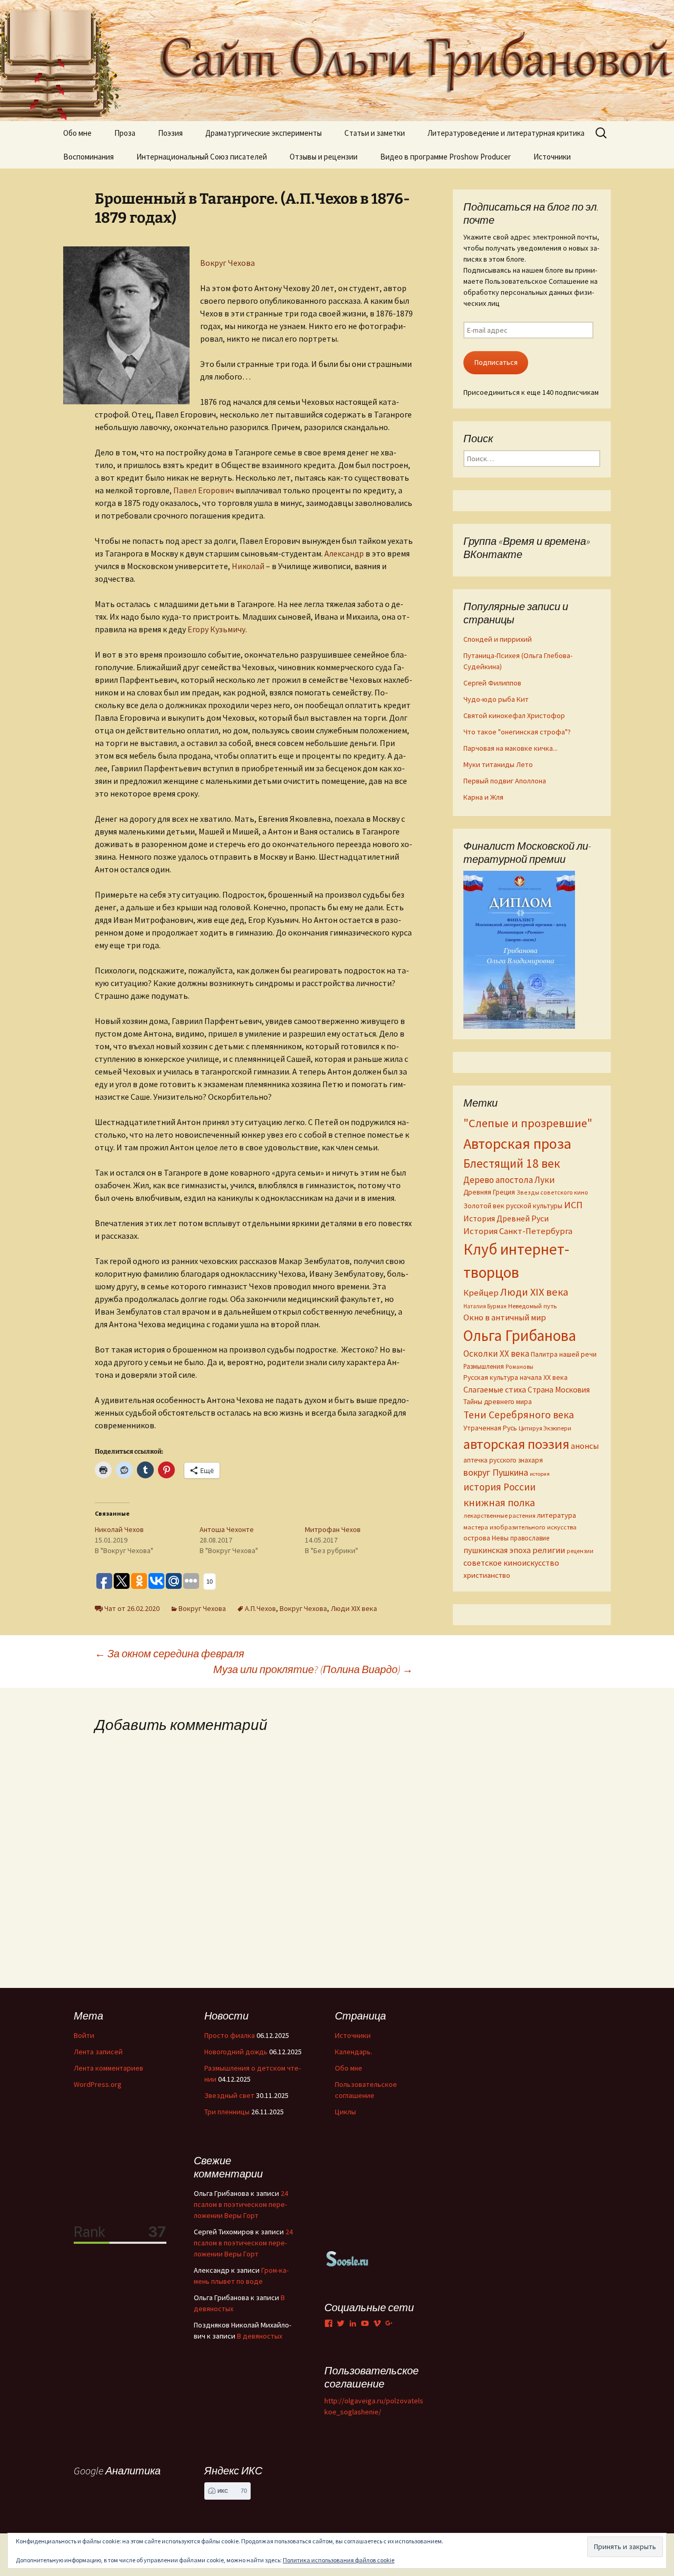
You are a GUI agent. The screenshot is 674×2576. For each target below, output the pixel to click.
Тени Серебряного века (519, 1415)
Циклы (345, 2112)
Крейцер (481, 1293)
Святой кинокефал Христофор (514, 715)
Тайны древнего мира (498, 1401)
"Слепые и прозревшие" (528, 1123)
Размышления (484, 1366)
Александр (344, 553)
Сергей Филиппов (492, 683)
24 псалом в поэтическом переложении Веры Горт (241, 2204)
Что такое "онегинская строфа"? (517, 732)
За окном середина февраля (170, 1653)
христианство (487, 1575)
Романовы (519, 1367)
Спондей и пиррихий (498, 639)
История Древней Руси (506, 1218)
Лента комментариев (108, 2068)
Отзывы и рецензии (324, 157)
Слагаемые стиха (495, 1389)
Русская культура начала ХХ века (516, 1377)
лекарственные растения (499, 1515)
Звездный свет (229, 2095)
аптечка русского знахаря (503, 1460)
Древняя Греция (489, 1192)
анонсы (585, 1446)
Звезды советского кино (552, 1192)
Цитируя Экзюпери (545, 1428)
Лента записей (98, 2052)
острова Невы (486, 1538)
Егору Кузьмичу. (217, 629)
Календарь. (354, 2052)
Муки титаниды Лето (498, 764)
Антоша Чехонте (227, 1529)
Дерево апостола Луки (509, 1180)
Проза (125, 133)
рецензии (580, 1551)
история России (499, 1487)
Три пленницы (227, 2112)
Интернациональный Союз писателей (202, 157)
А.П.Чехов (260, 1608)
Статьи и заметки (375, 133)
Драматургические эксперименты (264, 133)
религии (549, 1550)
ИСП (573, 1205)
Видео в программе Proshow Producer (445, 157)
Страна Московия (559, 1390)
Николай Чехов (119, 1529)
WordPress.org (98, 2084)
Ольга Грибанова (520, 1336)
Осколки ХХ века (496, 1354)
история (540, 1474)
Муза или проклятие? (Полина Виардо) (313, 1669)
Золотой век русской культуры (513, 1206)
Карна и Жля (483, 797)
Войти (84, 2035)
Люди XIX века (354, 1608)
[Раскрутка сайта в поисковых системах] (348, 2258)
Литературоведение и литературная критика (506, 133)
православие (530, 1538)
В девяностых (260, 2336)
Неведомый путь (532, 1306)
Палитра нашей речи (564, 1354)
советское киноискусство (511, 1563)
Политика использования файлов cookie (339, 2560)
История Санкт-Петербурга (518, 1231)
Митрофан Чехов (333, 1529)
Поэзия (170, 133)
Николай (248, 566)
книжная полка (499, 1502)
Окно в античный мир (505, 1317)
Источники (552, 157)
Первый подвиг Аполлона (505, 781)
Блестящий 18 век (512, 1163)
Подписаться (496, 362)
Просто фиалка (230, 2035)
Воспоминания (88, 157)
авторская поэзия (516, 1444)
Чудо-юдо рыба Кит (496, 699)
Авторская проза (517, 1143)
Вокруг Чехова (227, 263)
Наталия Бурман (485, 1306)
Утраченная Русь (490, 1428)
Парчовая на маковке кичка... (511, 748)
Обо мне (77, 133)
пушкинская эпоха (497, 1550)
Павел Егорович (204, 490)
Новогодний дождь (236, 2052)
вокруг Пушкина (496, 1473)
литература (557, 1515)
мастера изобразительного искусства (520, 1527)
